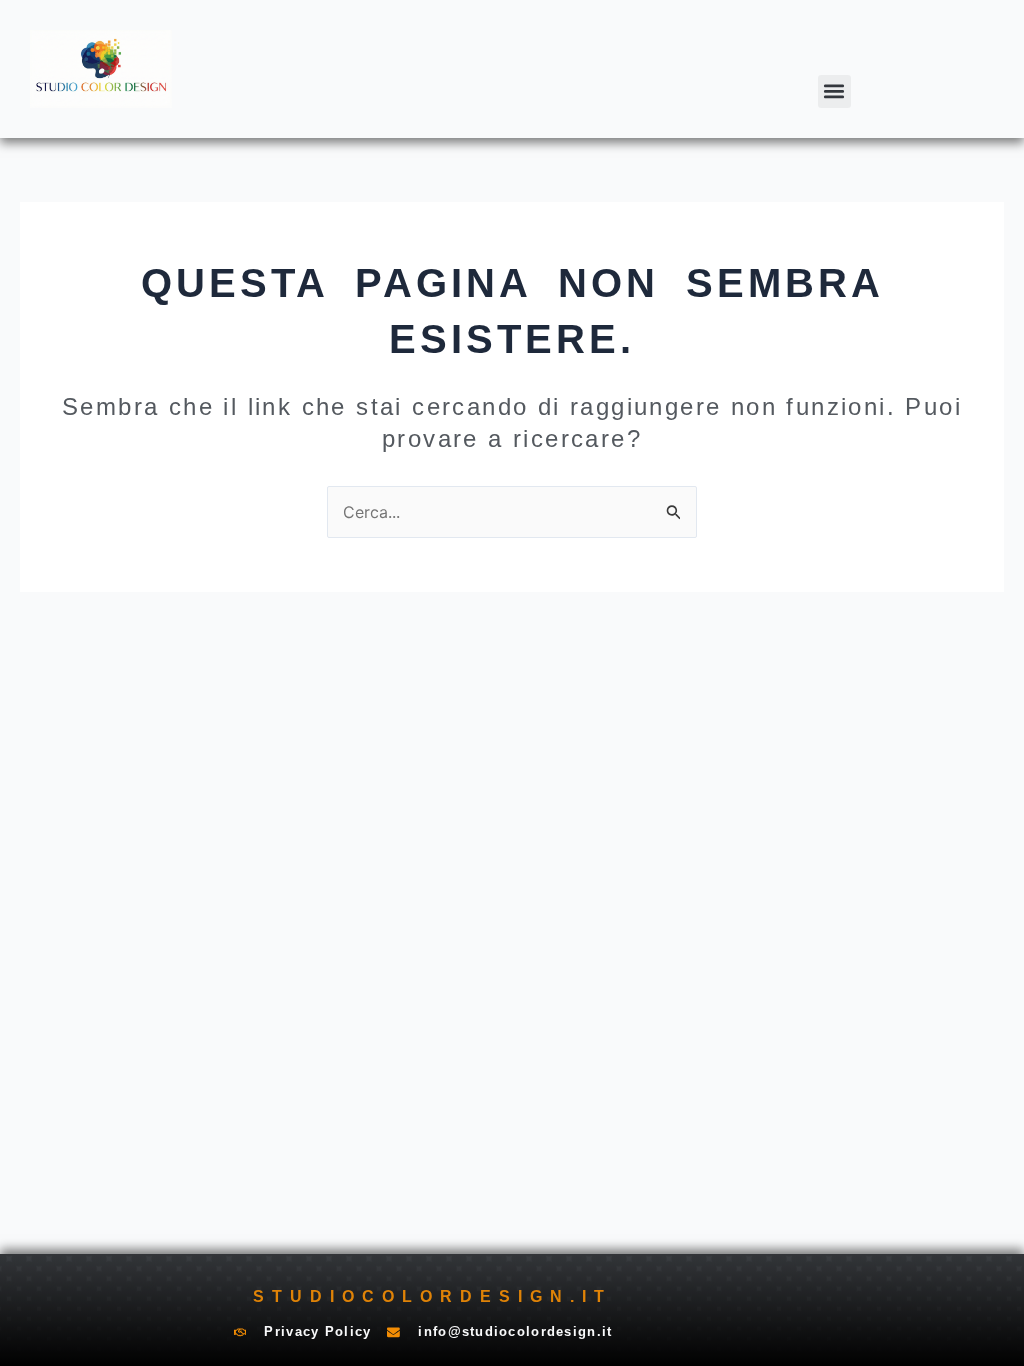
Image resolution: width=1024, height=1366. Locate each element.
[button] (834, 91)
